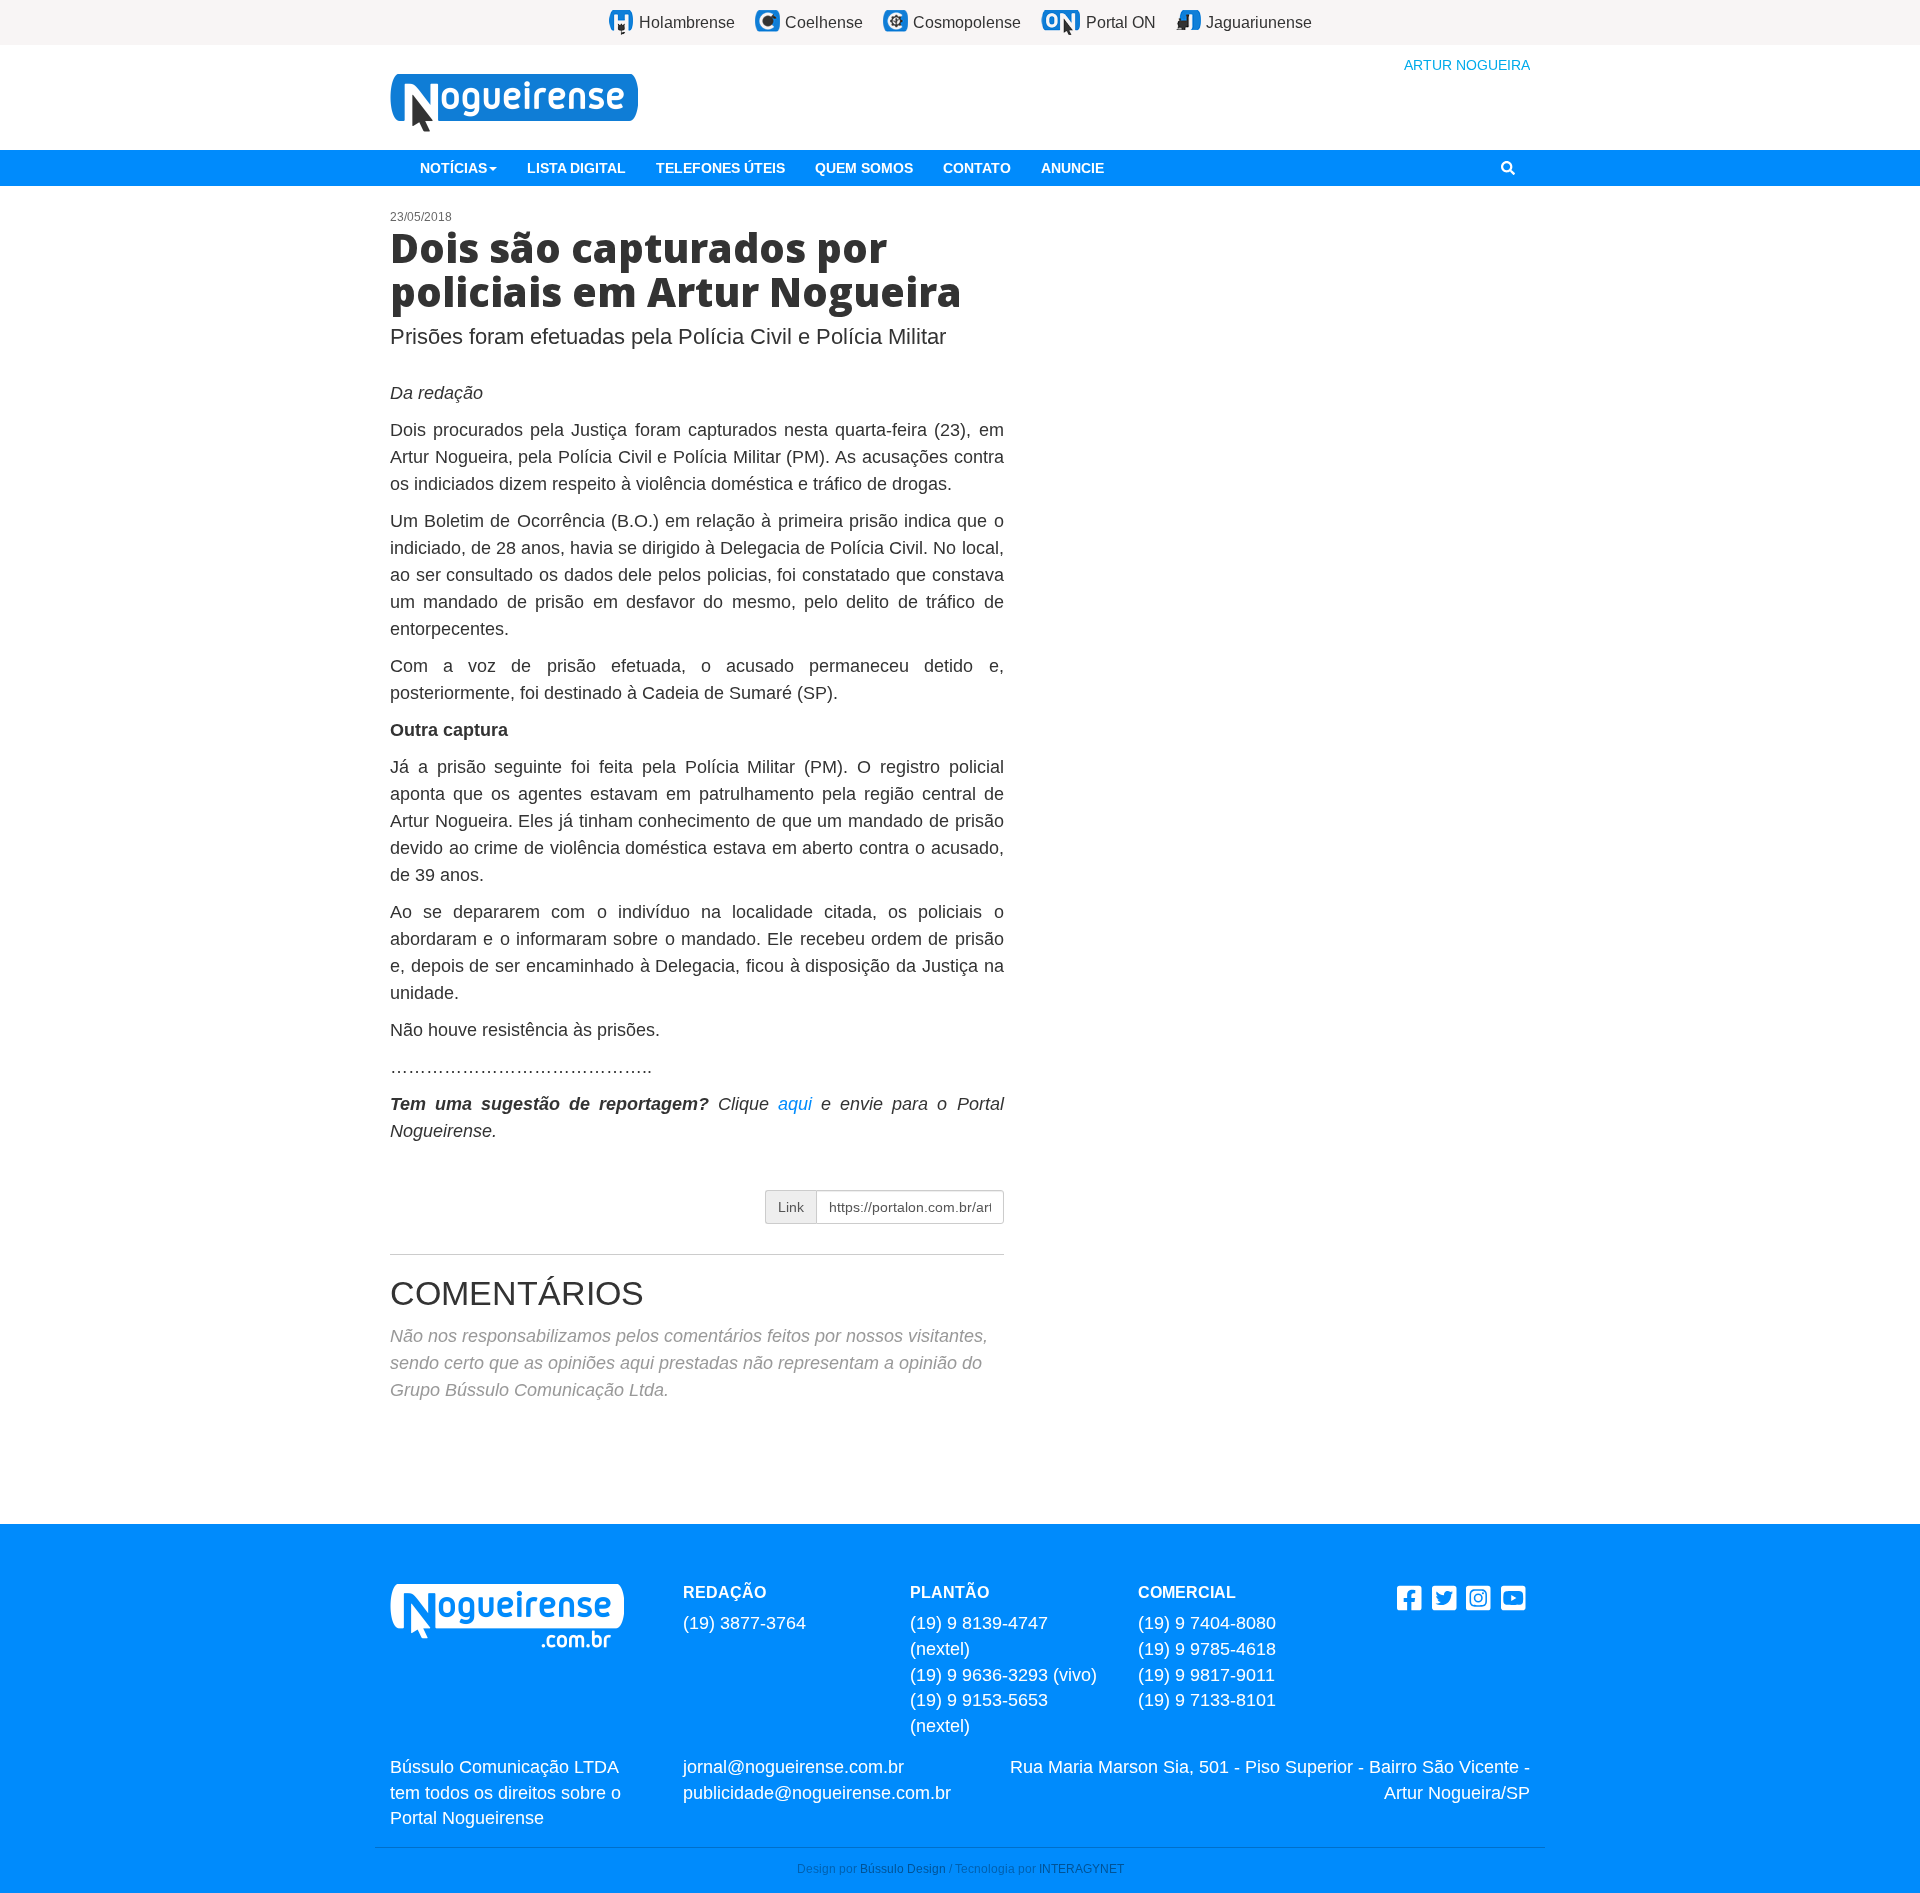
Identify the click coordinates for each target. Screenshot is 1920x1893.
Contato (977, 168)
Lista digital (576, 168)
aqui (799, 1104)
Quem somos (864, 168)
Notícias (453, 168)
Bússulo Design (903, 1869)
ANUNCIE (1072, 168)
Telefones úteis (720, 168)
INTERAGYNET (1081, 1869)
